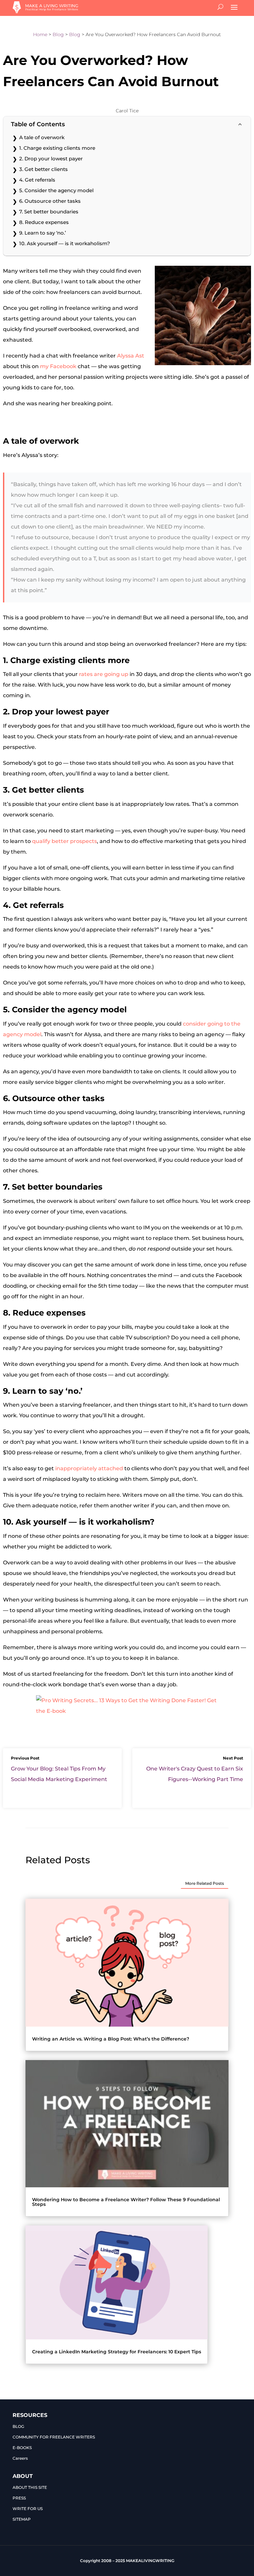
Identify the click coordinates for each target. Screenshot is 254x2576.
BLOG (18, 2426)
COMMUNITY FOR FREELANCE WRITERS (54, 2437)
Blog (58, 34)
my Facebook (58, 366)
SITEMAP (22, 2519)
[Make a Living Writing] (46, 11)
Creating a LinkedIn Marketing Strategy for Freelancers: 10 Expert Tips (117, 2352)
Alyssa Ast (131, 356)
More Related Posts (205, 1883)
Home (40, 34)
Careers (20, 2458)
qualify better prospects (64, 841)
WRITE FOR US (28, 2509)
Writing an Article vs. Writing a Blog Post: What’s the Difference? (111, 2039)
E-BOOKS (22, 2448)
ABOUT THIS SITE (30, 2487)
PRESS (19, 2498)
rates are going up (104, 674)
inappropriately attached (89, 1468)
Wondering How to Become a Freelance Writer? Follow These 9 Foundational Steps (126, 2202)
